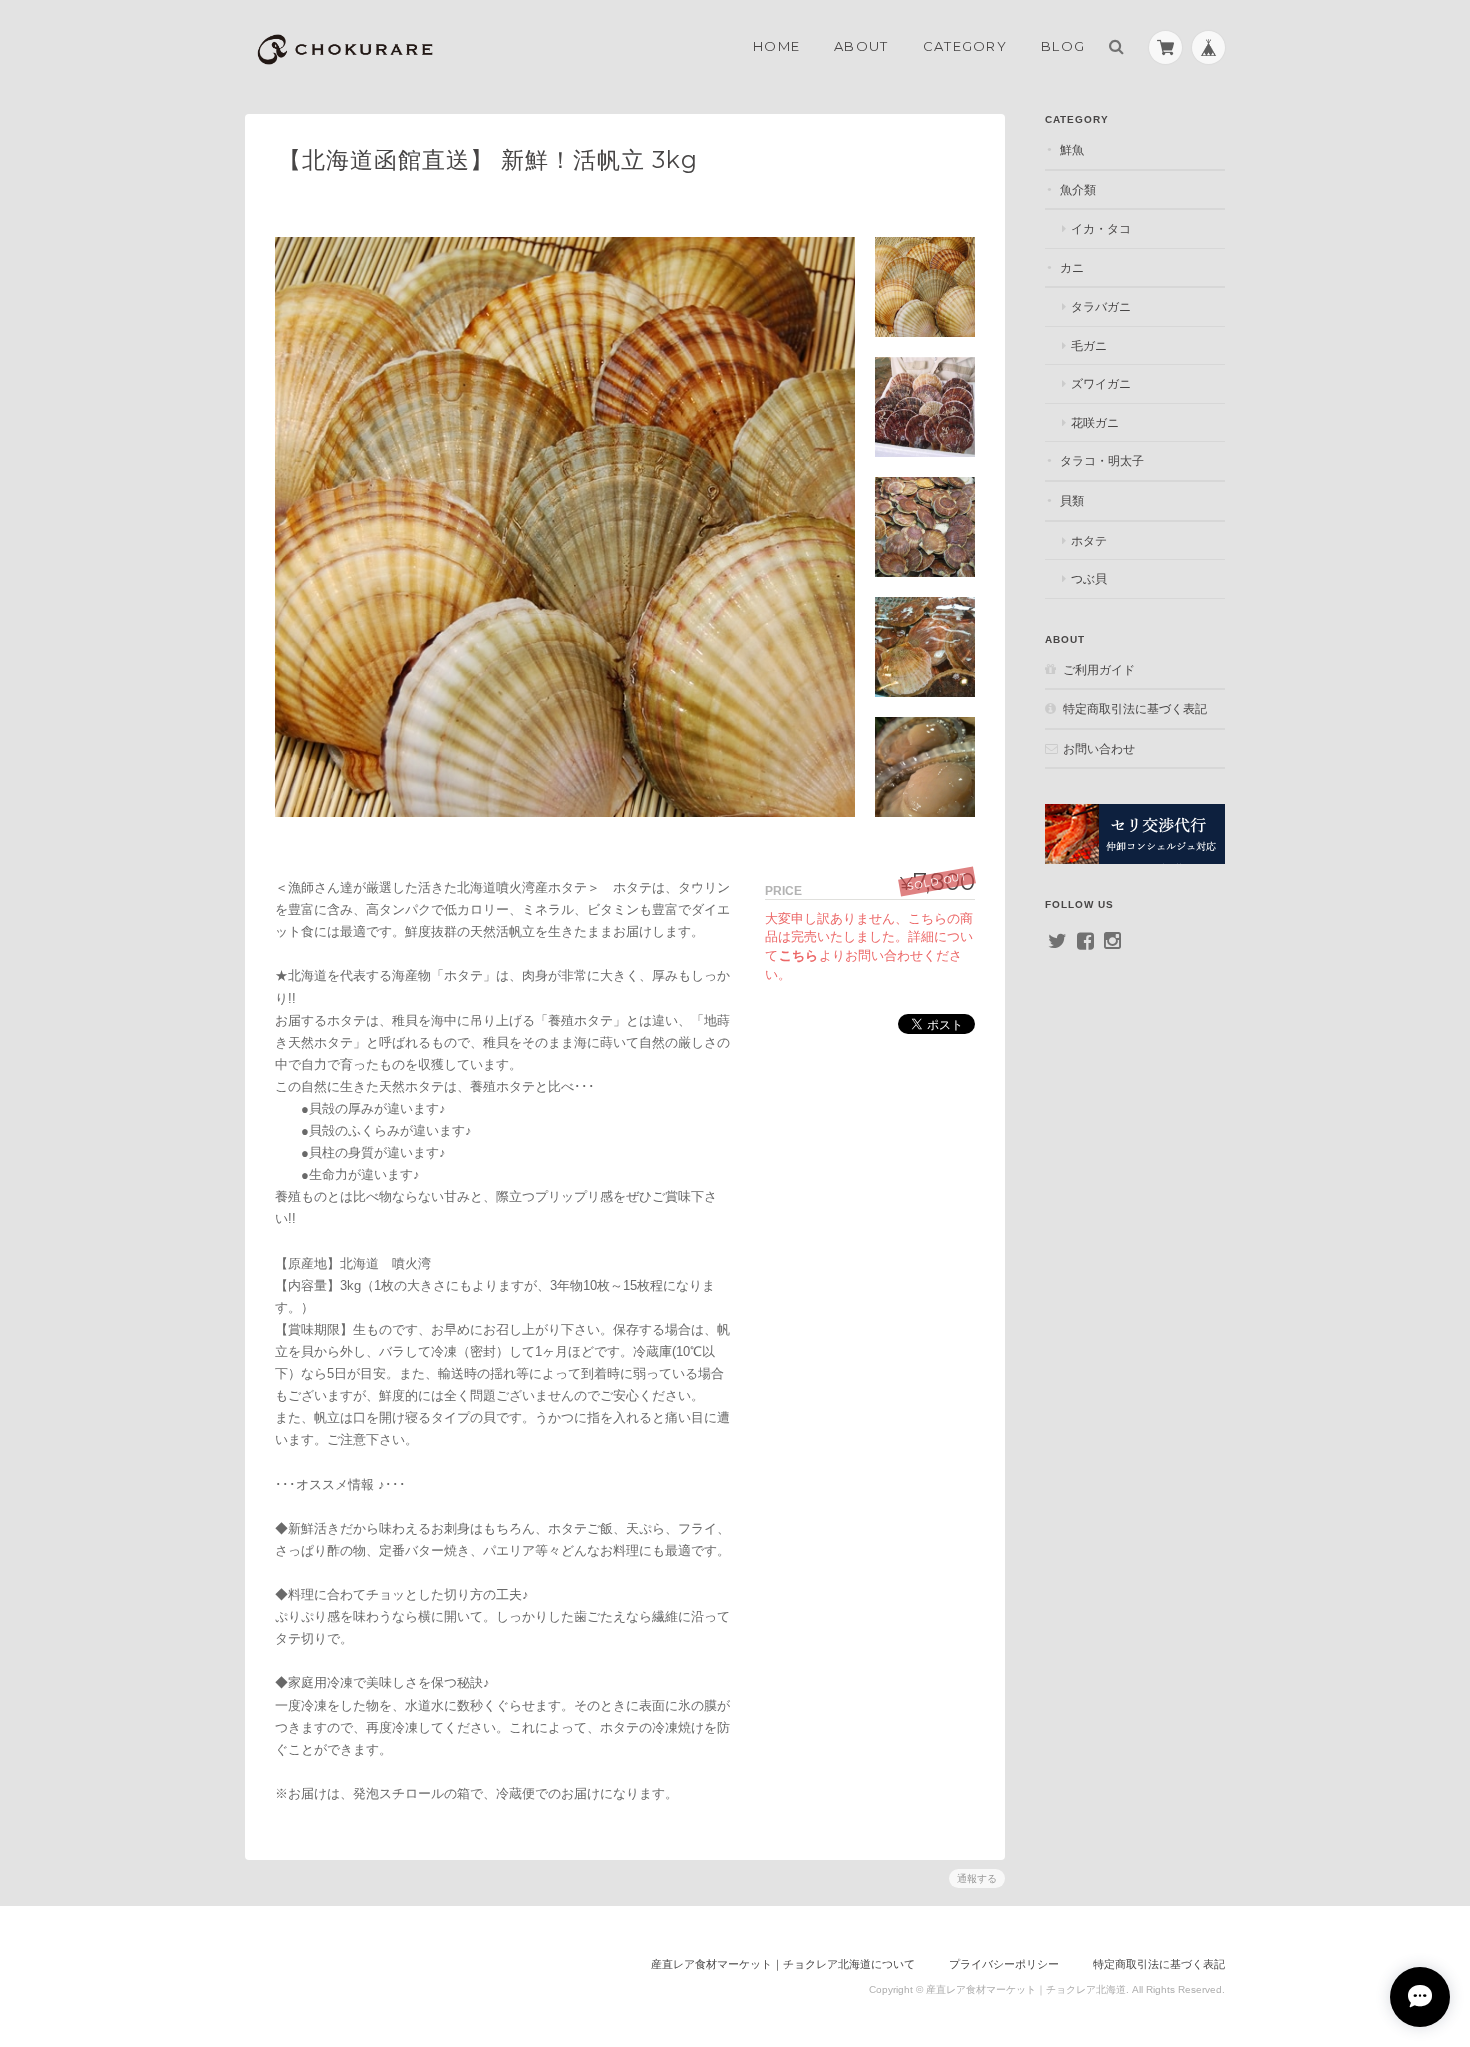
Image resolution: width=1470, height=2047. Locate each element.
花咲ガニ (1095, 422)
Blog (1063, 46)
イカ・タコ (1101, 228)
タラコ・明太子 (1102, 460)
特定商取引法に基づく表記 (1135, 708)
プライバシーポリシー (1004, 1964)
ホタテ (1089, 540)
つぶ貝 (1089, 578)
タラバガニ (1101, 306)
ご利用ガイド (1099, 669)
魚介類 (1078, 189)
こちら (798, 955)
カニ (1072, 267)
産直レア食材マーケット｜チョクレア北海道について (783, 1964)
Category (965, 46)
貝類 (1072, 500)
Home (776, 46)
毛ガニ (1089, 345)
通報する (977, 1878)
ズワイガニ (1101, 383)
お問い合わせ (1099, 748)
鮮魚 (1072, 149)
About (861, 46)
